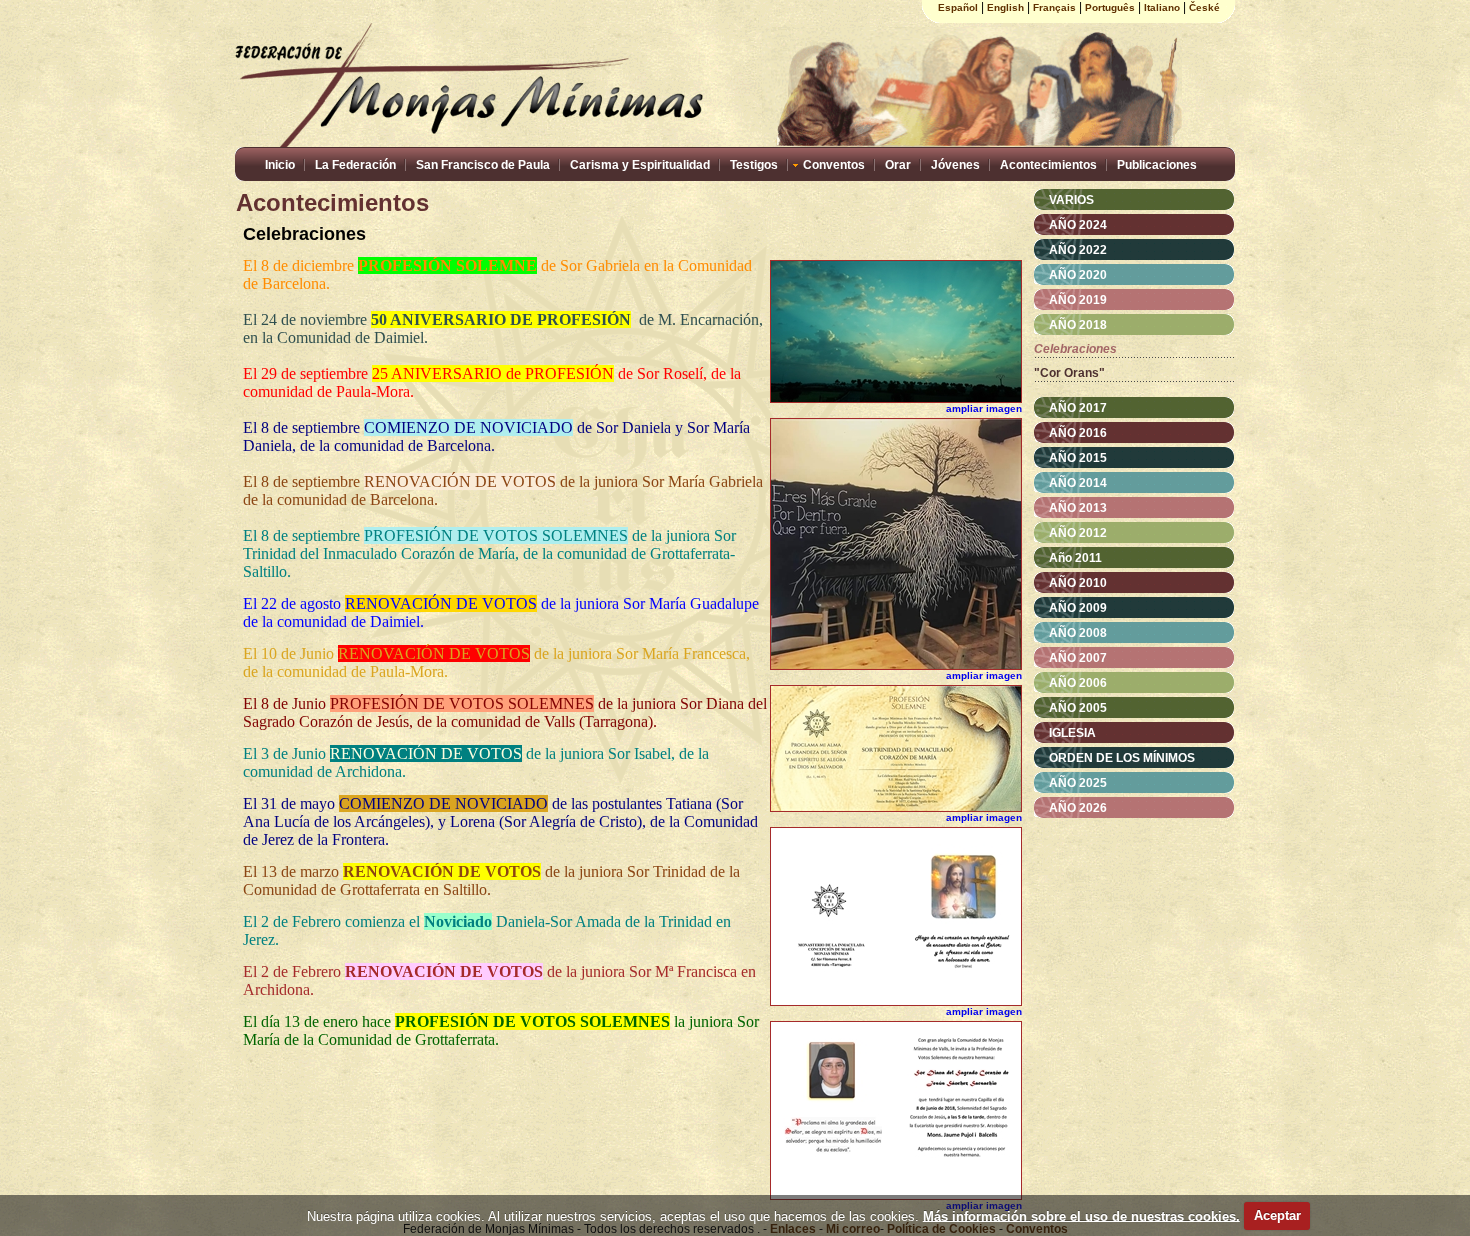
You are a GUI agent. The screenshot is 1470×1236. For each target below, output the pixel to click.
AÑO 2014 (1078, 483)
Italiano (1162, 7)
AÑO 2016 (1078, 433)
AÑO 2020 (1078, 275)
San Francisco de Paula (483, 165)
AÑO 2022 (1078, 250)
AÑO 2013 (1078, 508)
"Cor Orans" (1069, 373)
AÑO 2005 (1078, 708)
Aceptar (1277, 1215)
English (1005, 7)
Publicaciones (1157, 165)
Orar (898, 165)
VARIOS (1071, 200)
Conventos (834, 165)
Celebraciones (1075, 349)
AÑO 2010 (1078, 583)
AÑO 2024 (1078, 225)
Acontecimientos (1048, 165)
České (1204, 7)
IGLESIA (1072, 733)
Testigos (754, 165)
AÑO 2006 (1078, 683)
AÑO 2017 (1078, 408)
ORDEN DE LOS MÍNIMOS (1122, 758)
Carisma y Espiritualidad (640, 165)
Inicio (280, 165)
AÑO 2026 (1078, 808)
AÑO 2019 (1078, 300)
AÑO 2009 (1078, 608)
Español (958, 7)
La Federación (355, 165)
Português (1110, 7)
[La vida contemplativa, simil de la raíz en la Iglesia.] (896, 666)
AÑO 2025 (1078, 783)
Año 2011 (1075, 558)
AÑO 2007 (1078, 658)
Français (1054, 7)
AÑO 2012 (1078, 533)
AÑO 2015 (1078, 458)
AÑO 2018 (1078, 325)
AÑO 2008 (1078, 633)
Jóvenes (955, 165)
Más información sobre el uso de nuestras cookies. (1081, 1215)
